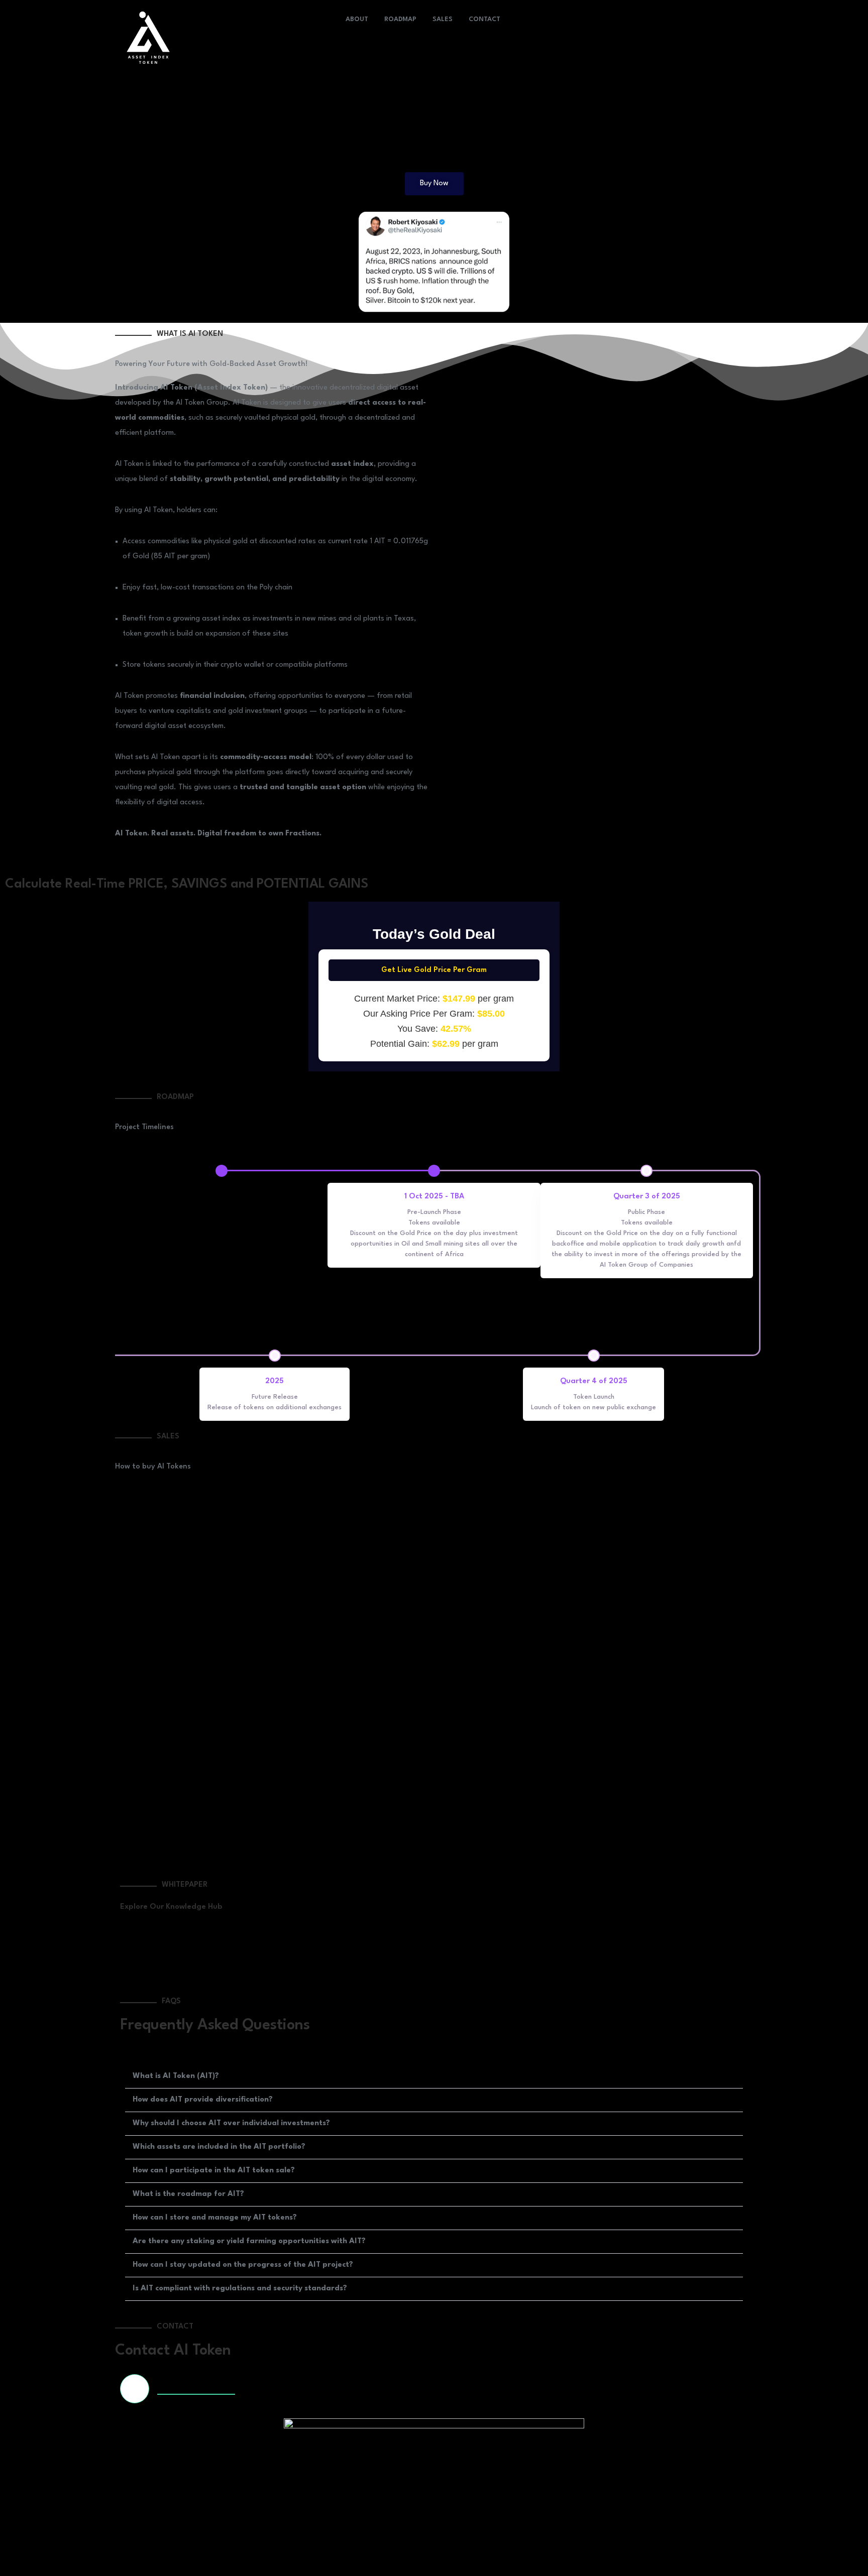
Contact (484, 19)
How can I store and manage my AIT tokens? (215, 2218)
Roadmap (400, 19)
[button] (434, 2077)
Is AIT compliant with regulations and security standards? (240, 2289)
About (357, 19)
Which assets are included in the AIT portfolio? (219, 2147)
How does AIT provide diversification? (203, 2100)
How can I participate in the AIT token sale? (214, 2171)
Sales (443, 19)
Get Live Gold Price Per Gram (434, 970)
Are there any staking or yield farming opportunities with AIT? (249, 2241)
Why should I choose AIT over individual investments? (231, 2123)
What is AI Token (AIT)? (176, 2076)
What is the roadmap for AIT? (188, 2194)
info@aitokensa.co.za (196, 2388)
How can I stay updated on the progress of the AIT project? (243, 2265)
